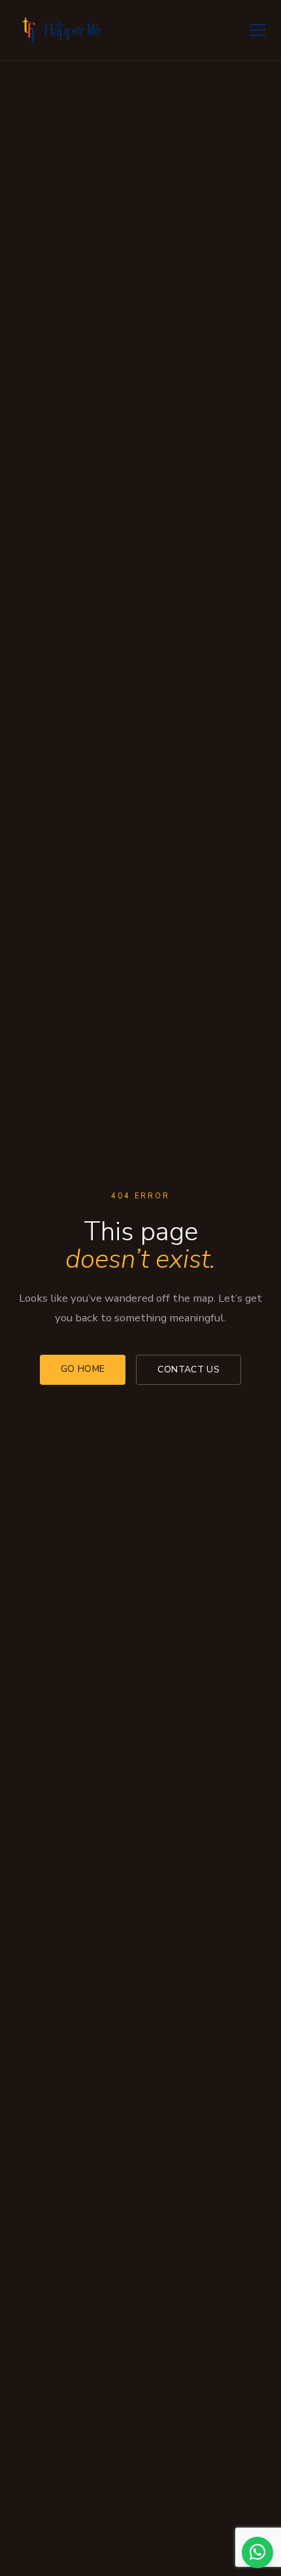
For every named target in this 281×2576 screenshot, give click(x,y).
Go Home (83, 1369)
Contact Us (189, 1369)
